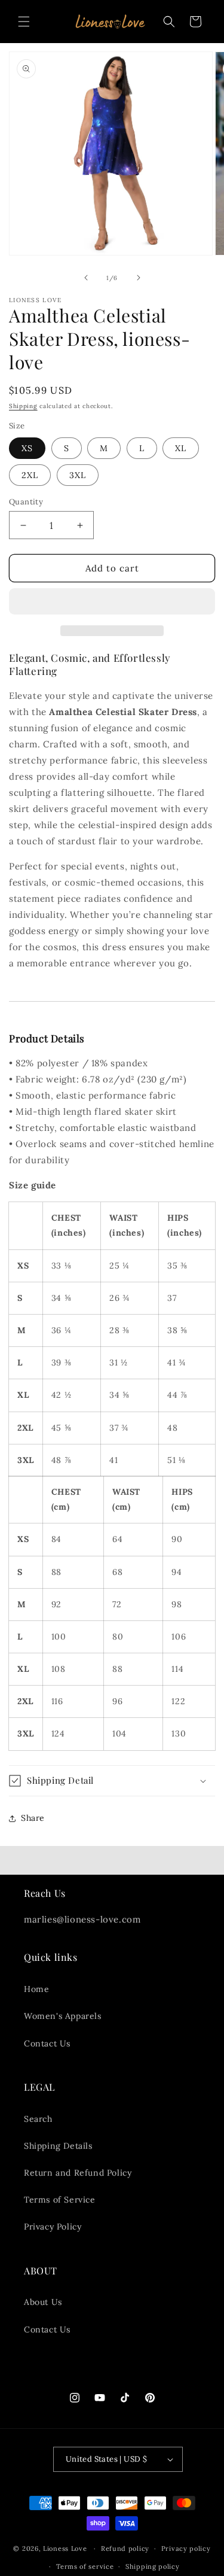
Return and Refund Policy (78, 2173)
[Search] (169, 22)
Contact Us (47, 2043)
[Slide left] (86, 278)
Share (33, 1818)
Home (36, 1989)
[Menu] (24, 22)
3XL (78, 475)
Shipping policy (153, 2566)
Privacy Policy (53, 2227)
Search (38, 2119)
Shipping (23, 406)
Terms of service (85, 2566)
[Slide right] (139, 278)
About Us (43, 2302)
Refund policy (125, 2548)
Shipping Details (58, 2146)
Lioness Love (65, 2548)
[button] (112, 602)
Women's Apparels (63, 2016)
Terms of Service (60, 2200)
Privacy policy (186, 2548)
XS (27, 448)
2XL (30, 475)
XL (181, 448)
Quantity (26, 502)
